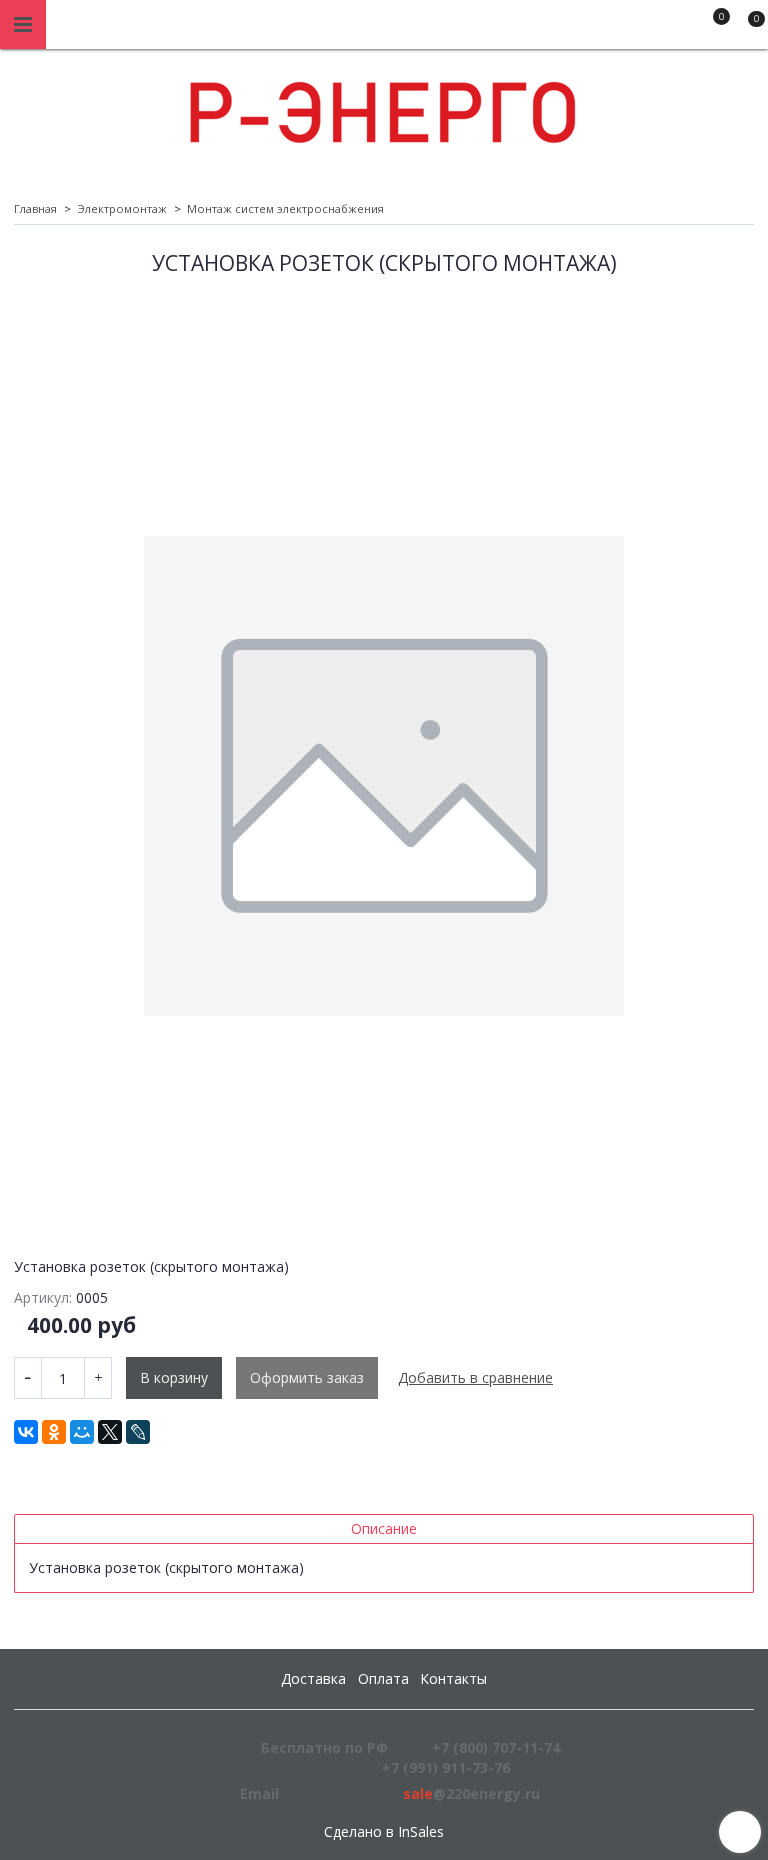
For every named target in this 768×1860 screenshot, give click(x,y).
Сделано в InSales (384, 1832)
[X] (110, 1432)
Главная (35, 208)
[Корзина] (747, 28)
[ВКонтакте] (26, 1432)
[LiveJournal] (138, 1432)
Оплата (383, 1678)
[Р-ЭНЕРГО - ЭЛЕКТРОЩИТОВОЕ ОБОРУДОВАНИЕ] (384, 107)
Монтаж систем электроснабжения (285, 208)
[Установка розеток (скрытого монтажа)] (384, 776)
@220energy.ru (471, 1793)
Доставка (313, 1678)
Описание (384, 1528)
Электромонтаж (122, 208)
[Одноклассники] (54, 1432)
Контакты (453, 1678)
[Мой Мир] (82, 1432)
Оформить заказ (307, 1377)
